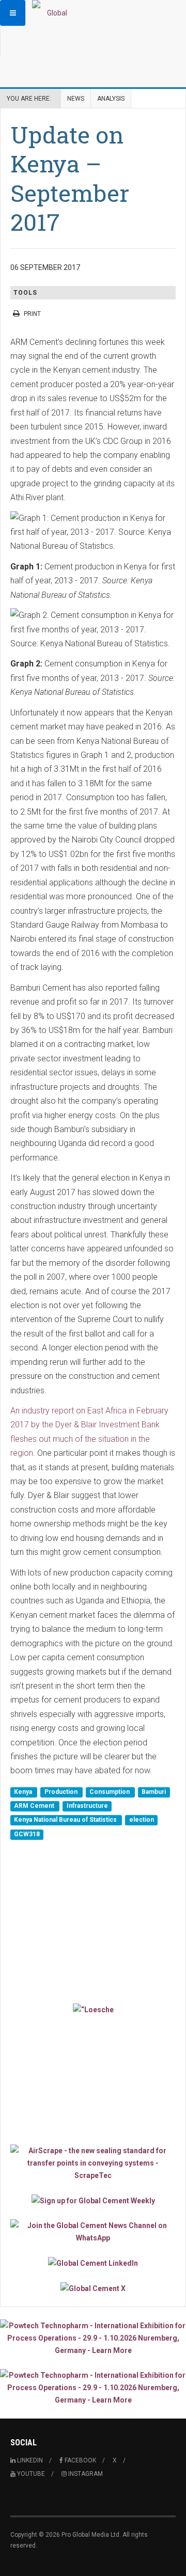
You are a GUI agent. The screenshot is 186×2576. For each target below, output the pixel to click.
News (76, 99)
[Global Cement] (53, 13)
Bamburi (154, 1792)
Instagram (85, 2474)
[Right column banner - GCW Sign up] (93, 2200)
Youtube (30, 2474)
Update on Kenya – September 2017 (70, 178)
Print (32, 314)
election (142, 1820)
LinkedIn (29, 2460)
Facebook (80, 2460)
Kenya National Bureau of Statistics (66, 1820)
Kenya (24, 1792)
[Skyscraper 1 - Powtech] (93, 2338)
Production (62, 1792)
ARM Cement (35, 1806)
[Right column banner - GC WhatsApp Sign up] (93, 2232)
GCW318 (27, 1834)
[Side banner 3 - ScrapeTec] (93, 2163)
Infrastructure (87, 1806)
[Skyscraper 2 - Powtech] (93, 2388)
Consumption (110, 1792)
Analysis (111, 99)
